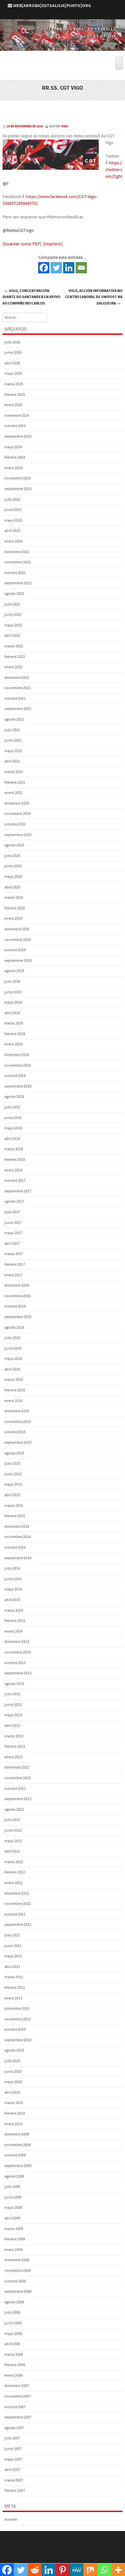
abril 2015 (12, 1495)
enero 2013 (13, 1757)
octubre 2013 (15, 1663)
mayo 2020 (13, 877)
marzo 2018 (14, 1149)
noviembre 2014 (18, 1537)
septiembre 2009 (18, 2166)
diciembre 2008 (17, 2260)
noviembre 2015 (18, 1422)
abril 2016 (12, 1369)
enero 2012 (13, 1883)
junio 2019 (13, 992)
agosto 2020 (14, 845)
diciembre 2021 (17, 678)
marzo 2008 (14, 2355)
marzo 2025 (14, 384)
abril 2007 (12, 2470)
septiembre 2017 (18, 1191)
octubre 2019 (15, 950)
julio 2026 (12, 342)
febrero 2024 (15, 457)
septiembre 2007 (18, 2417)
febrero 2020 (15, 908)
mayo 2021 (13, 751)
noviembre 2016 (18, 1296)
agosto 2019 (14, 971)
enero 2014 (13, 1631)
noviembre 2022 (18, 562)
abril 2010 (12, 2093)
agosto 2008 (14, 2302)
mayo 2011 (13, 1956)
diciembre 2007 (17, 2386)
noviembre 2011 (18, 1904)
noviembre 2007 (18, 2396)
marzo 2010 (14, 2103)
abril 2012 (12, 1851)
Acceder (11, 2520)
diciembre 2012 (17, 1767)
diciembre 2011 (17, 1893)
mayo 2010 (13, 2082)
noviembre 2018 (18, 1065)
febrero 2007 (15, 2491)
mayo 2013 (13, 1715)
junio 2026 (13, 353)
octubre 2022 (15, 573)
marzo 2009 (14, 2229)
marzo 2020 (14, 898)
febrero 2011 (15, 1988)
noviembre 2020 (18, 814)
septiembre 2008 (18, 2292)
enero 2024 (13, 468)
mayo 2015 (13, 1484)
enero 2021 (13, 793)
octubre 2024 (15, 426)
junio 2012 (13, 1830)
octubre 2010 (15, 2030)
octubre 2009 (15, 2155)
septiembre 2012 (18, 1799)
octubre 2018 (15, 1076)
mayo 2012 (13, 1841)
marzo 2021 (14, 772)
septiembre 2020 (18, 835)
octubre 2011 (15, 1914)
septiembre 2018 (18, 1086)
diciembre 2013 (17, 1642)
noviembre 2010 (18, 2019)
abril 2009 (12, 2218)
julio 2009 (12, 2187)
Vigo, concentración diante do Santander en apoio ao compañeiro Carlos (31, 297)
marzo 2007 (14, 2480)
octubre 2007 (15, 2407)
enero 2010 (13, 2124)
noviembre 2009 (18, 2145)
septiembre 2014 (18, 1558)
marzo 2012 (14, 1862)
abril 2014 (12, 1600)
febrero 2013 (15, 1747)
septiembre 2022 (18, 583)
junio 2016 (13, 1348)
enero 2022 (13, 667)
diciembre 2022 (17, 552)
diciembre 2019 (17, 929)
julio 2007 (12, 2438)
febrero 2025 (15, 395)
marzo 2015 (14, 1506)
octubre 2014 (15, 1547)
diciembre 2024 (17, 416)
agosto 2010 (14, 2050)
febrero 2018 (15, 1160)
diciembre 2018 (17, 1055)
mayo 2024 (13, 447)
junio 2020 (13, 866)
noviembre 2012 (18, 1778)
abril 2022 (12, 636)
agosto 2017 (14, 1202)
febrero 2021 (15, 783)
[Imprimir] (53, 244)
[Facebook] (44, 268)
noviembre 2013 (18, 1652)
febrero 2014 (15, 1621)
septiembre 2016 (18, 1317)
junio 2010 (13, 2072)
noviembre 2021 (18, 688)
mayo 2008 (13, 2334)
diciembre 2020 (17, 803)
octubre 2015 (15, 1432)
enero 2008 (13, 2376)
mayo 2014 (13, 1589)
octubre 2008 (15, 2281)
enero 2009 (13, 2250)
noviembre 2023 (18, 478)
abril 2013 (12, 1726)
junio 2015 (13, 1474)
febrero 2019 (15, 1034)
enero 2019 (13, 1044)
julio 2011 (12, 1935)
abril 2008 (12, 2344)
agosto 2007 (14, 2428)
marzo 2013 (14, 1736)
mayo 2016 (13, 1359)
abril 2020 (12, 887)
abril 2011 (12, 1967)
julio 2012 (12, 1820)
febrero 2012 (15, 1872)
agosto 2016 (14, 1328)
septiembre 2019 (18, 961)
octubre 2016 (15, 1306)
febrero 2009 (15, 2239)
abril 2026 (12, 363)
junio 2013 (13, 1705)
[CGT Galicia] (63, 46)
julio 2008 (12, 2312)
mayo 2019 (13, 1002)
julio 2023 (12, 500)
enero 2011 (13, 1998)
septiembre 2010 (18, 2040)
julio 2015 (12, 1464)
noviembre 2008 (18, 2271)
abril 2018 (12, 1139)
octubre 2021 (15, 699)
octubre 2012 (15, 1789)
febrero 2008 (15, 2365)
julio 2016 (12, 1338)
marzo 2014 (14, 1611)
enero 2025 (13, 405)
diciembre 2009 (17, 2134)
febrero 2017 (15, 1265)
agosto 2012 (14, 1810)
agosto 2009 (14, 2176)
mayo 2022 (13, 625)
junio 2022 (13, 615)
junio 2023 (13, 510)
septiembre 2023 (18, 489)
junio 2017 (13, 1223)
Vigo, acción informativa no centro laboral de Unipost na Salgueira (94, 297)
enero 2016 (13, 1401)
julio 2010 (12, 2061)
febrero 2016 (15, 1390)
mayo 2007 (13, 2459)
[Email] (81, 268)
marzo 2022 (14, 646)
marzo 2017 (14, 1254)
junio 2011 (13, 1946)
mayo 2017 (13, 1233)
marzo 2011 (14, 1977)
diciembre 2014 (17, 1527)
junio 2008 (13, 2323)
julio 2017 (12, 1212)
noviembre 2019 (18, 940)
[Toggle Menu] (119, 63)
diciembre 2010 (17, 2009)
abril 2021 (12, 761)
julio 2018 (12, 1107)
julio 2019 (12, 982)
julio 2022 (12, 604)
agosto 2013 (14, 1684)
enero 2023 (13, 541)
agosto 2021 (14, 719)
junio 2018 (13, 1118)
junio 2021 (13, 740)
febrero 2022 (15, 657)
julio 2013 (12, 1694)
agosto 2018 (14, 1097)
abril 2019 (12, 1013)
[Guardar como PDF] (22, 244)
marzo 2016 (14, 1380)
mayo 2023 (13, 520)
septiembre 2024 (18, 437)
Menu (63, 53)
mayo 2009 (13, 2208)
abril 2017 (12, 1244)
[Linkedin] (69, 268)
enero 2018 (13, 1170)
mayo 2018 (13, 1128)
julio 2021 (12, 730)
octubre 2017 (15, 1181)
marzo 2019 (14, 1023)
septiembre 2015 (18, 1443)
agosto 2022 (14, 594)
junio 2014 (13, 1579)
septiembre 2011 (18, 1925)
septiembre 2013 (18, 1673)
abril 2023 (12, 531)
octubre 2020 (15, 824)
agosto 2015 (14, 1453)
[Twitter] (56, 268)
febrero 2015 (15, 1516)
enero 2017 (13, 1275)
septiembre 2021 (18, 709)
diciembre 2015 (17, 1411)
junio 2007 (13, 2449)
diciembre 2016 (17, 1285)
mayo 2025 (13, 373)
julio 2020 (12, 856)
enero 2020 (13, 919)
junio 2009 (13, 2197)
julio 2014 (12, 1568)
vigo (65, 126)
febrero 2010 (15, 2113)
